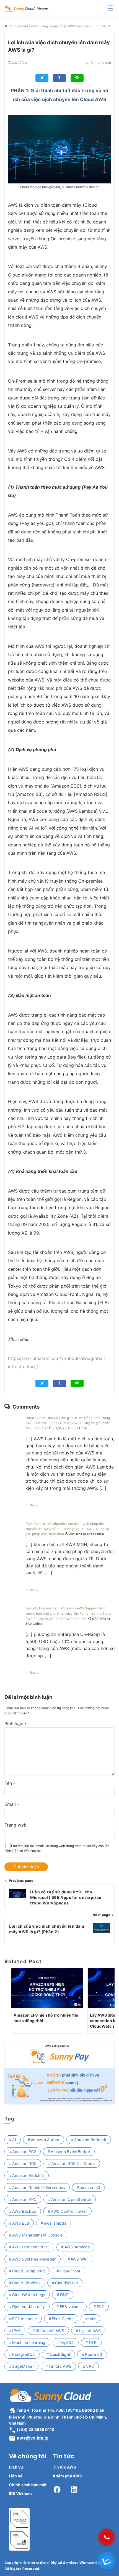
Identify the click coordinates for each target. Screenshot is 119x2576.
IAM (92, 2319)
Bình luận (15, 1724)
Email (12, 1804)
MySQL (67, 2342)
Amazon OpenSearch (71, 2199)
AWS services (77, 2247)
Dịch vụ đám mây (29, 2307)
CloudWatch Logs (29, 2295)
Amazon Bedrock (90, 2140)
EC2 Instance (24, 2319)
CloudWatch (66, 2283)
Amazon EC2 (24, 2152)
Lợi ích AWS (90, 2331)
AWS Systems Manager (34, 2259)
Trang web (15, 1825)
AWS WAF (80, 2259)
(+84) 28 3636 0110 (35, 2429)
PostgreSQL (24, 2354)
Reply (34, 1505)
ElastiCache (63, 2319)
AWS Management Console (37, 2235)
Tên (10, 1783)
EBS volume (71, 2307)
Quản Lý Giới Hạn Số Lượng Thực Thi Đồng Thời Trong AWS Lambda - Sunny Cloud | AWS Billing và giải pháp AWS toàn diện (68, 1423)
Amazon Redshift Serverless (38, 2187)
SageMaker (23, 2366)
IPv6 (16, 2331)
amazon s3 (90, 2187)
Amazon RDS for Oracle (73, 2163)
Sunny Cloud (101, 63)
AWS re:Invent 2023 (31, 2247)
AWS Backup (24, 2211)
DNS (64, 2295)
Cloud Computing (29, 2271)
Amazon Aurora (45, 2140)
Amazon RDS (24, 2163)
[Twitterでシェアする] (42, 78)
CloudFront (70, 2271)
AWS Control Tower (69, 2211)
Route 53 (94, 2354)
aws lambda (55, 2223)
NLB (93, 2342)
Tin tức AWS (60, 2366)
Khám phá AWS (50, 2331)
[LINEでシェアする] (77, 78)
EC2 (100, 2307)
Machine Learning (29, 2342)
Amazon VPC (24, 2199)
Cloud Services (26, 2283)
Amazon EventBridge (70, 2152)
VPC (90, 2366)
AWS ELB (21, 2223)
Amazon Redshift (28, 2175)
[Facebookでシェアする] (59, 78)
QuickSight (60, 2354)
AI (14, 2140)
